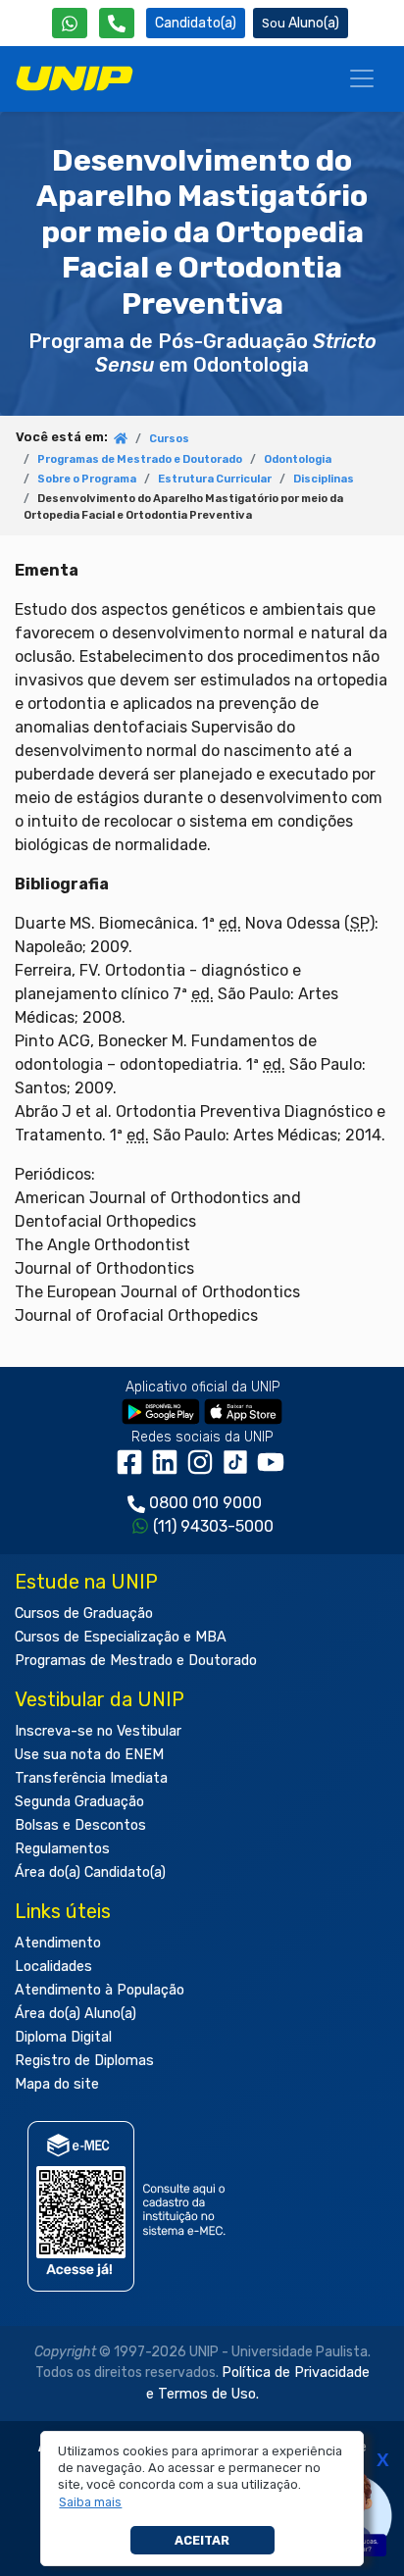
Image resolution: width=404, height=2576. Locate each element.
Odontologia (298, 459)
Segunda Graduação (79, 1802)
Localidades (53, 1967)
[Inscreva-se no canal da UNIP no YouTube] (273, 1469)
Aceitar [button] (202, 2540)
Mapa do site (57, 2084)
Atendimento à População (100, 1990)
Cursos (169, 439)
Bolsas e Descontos (80, 1825)
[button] (91, 2502)
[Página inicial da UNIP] (121, 440)
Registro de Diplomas (84, 2061)
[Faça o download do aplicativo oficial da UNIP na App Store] (243, 1412)
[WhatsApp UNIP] (70, 23)
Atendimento (58, 1943)
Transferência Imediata (91, 1778)
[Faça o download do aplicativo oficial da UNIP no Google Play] (161, 1412)
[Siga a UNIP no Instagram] (204, 1469)
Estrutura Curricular (215, 479)
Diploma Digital (63, 2037)
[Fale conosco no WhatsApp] (70, 23)
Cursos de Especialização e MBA (121, 1637)
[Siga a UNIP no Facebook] (133, 1469)
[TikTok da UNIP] (239, 1469)
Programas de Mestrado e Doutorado (140, 459)
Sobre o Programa (87, 479)
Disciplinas (324, 479)
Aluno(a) (314, 23)
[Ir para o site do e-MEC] (130, 2207)
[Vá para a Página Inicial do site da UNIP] (75, 78)
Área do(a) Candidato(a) (90, 1872)
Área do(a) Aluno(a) (76, 2014)
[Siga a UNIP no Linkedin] (169, 1469)
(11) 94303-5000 (213, 1526)
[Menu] (362, 78)
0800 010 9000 (205, 1503)
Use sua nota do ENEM (89, 1755)
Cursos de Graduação (84, 1614)
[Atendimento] (117, 23)
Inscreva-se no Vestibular (98, 1731)
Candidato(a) (196, 23)
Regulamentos (62, 1849)
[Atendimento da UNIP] (117, 23)
